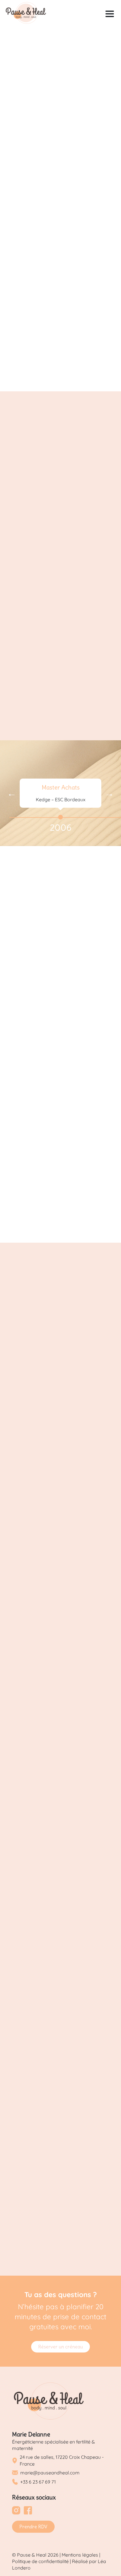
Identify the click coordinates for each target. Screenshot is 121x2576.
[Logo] (26, 14)
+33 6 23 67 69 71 (38, 2482)
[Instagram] (16, 2511)
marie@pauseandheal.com (50, 2473)
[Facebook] (28, 2511)
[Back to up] (110, 2560)
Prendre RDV (33, 2527)
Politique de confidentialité (40, 2561)
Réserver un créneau (60, 2347)
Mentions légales (80, 2555)
